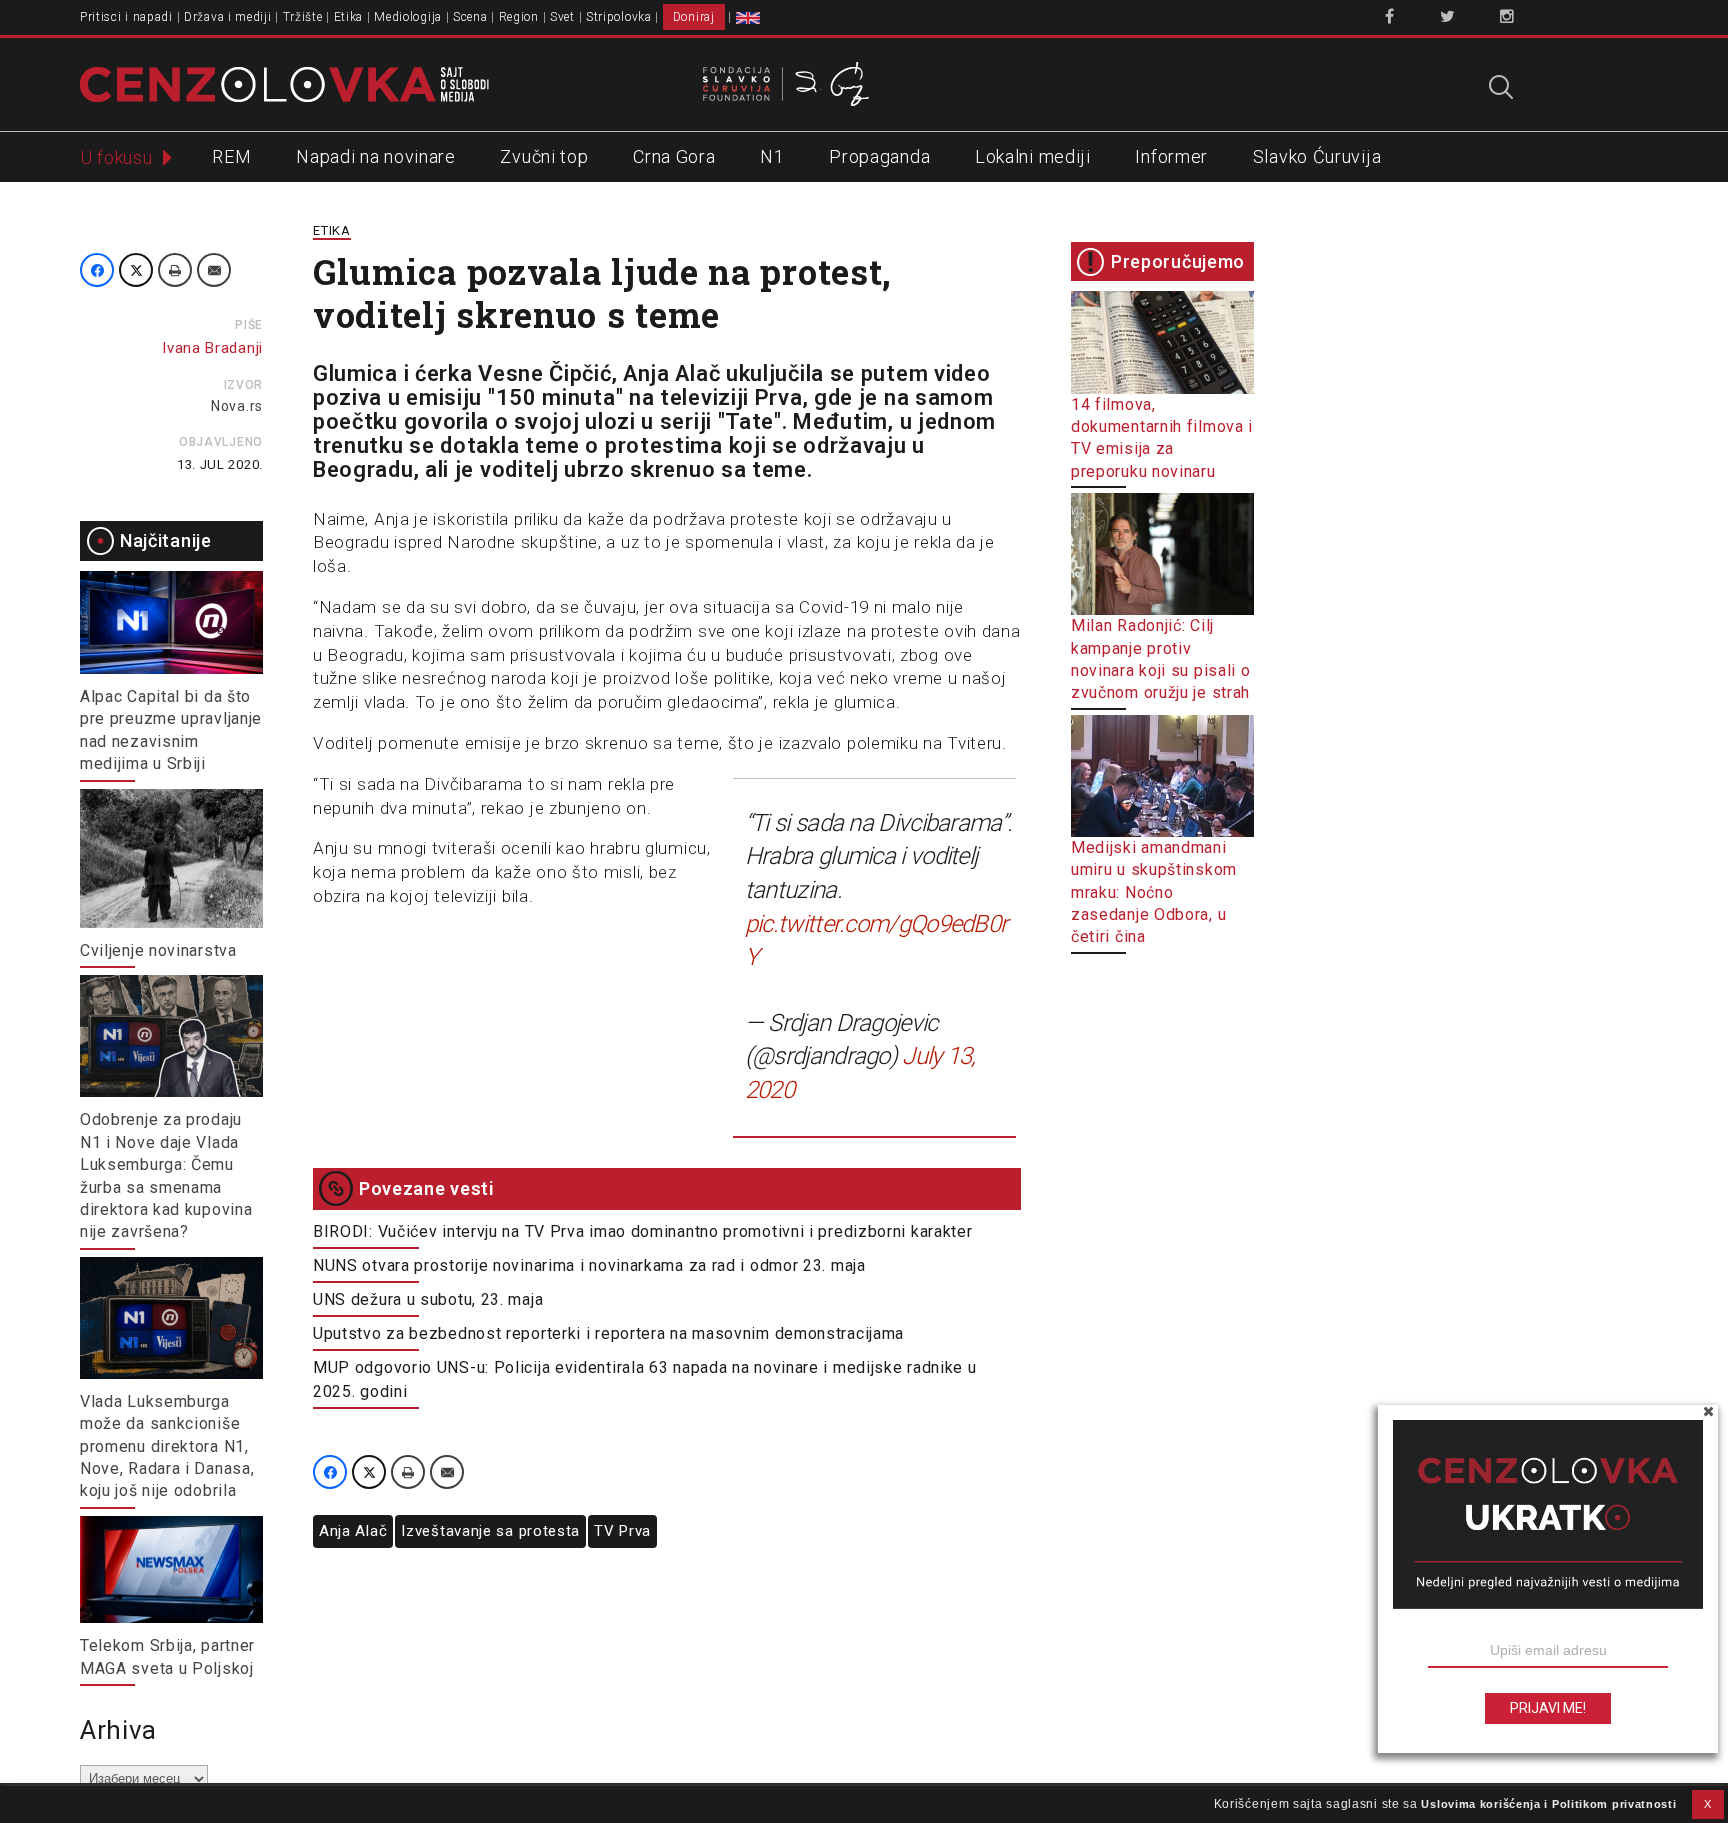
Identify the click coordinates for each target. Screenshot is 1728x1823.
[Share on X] (136, 270)
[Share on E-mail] (214, 270)
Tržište (303, 17)
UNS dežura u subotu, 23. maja (428, 1299)
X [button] (1708, 1804)
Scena (470, 17)
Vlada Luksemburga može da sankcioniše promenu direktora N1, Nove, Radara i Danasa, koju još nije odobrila (167, 1446)
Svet (562, 17)
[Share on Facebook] (97, 270)
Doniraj (694, 17)
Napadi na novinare (376, 156)
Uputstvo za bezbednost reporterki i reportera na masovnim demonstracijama (608, 1333)
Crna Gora (674, 156)
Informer (1171, 156)
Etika (349, 17)
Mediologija (408, 17)
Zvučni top (544, 156)
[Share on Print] (175, 270)
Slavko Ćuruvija (1317, 156)
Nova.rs (237, 406)
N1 (772, 156)
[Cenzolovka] (284, 83)
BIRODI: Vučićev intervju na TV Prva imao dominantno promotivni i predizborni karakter (643, 1231)
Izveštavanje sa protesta (490, 1531)
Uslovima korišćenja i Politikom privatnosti (1548, 1804)
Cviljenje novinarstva (158, 950)
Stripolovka (619, 17)
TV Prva (622, 1531)
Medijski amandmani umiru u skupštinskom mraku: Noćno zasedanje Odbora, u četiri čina (1154, 892)
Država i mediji (228, 17)
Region (519, 17)
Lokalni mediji (1033, 156)
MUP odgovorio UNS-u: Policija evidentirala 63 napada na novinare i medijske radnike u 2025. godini (645, 1379)
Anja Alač (353, 1531)
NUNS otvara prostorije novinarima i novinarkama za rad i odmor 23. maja (589, 1265)
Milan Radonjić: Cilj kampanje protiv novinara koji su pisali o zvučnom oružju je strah (1161, 659)
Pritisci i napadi (126, 17)
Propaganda (879, 156)
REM (231, 156)
